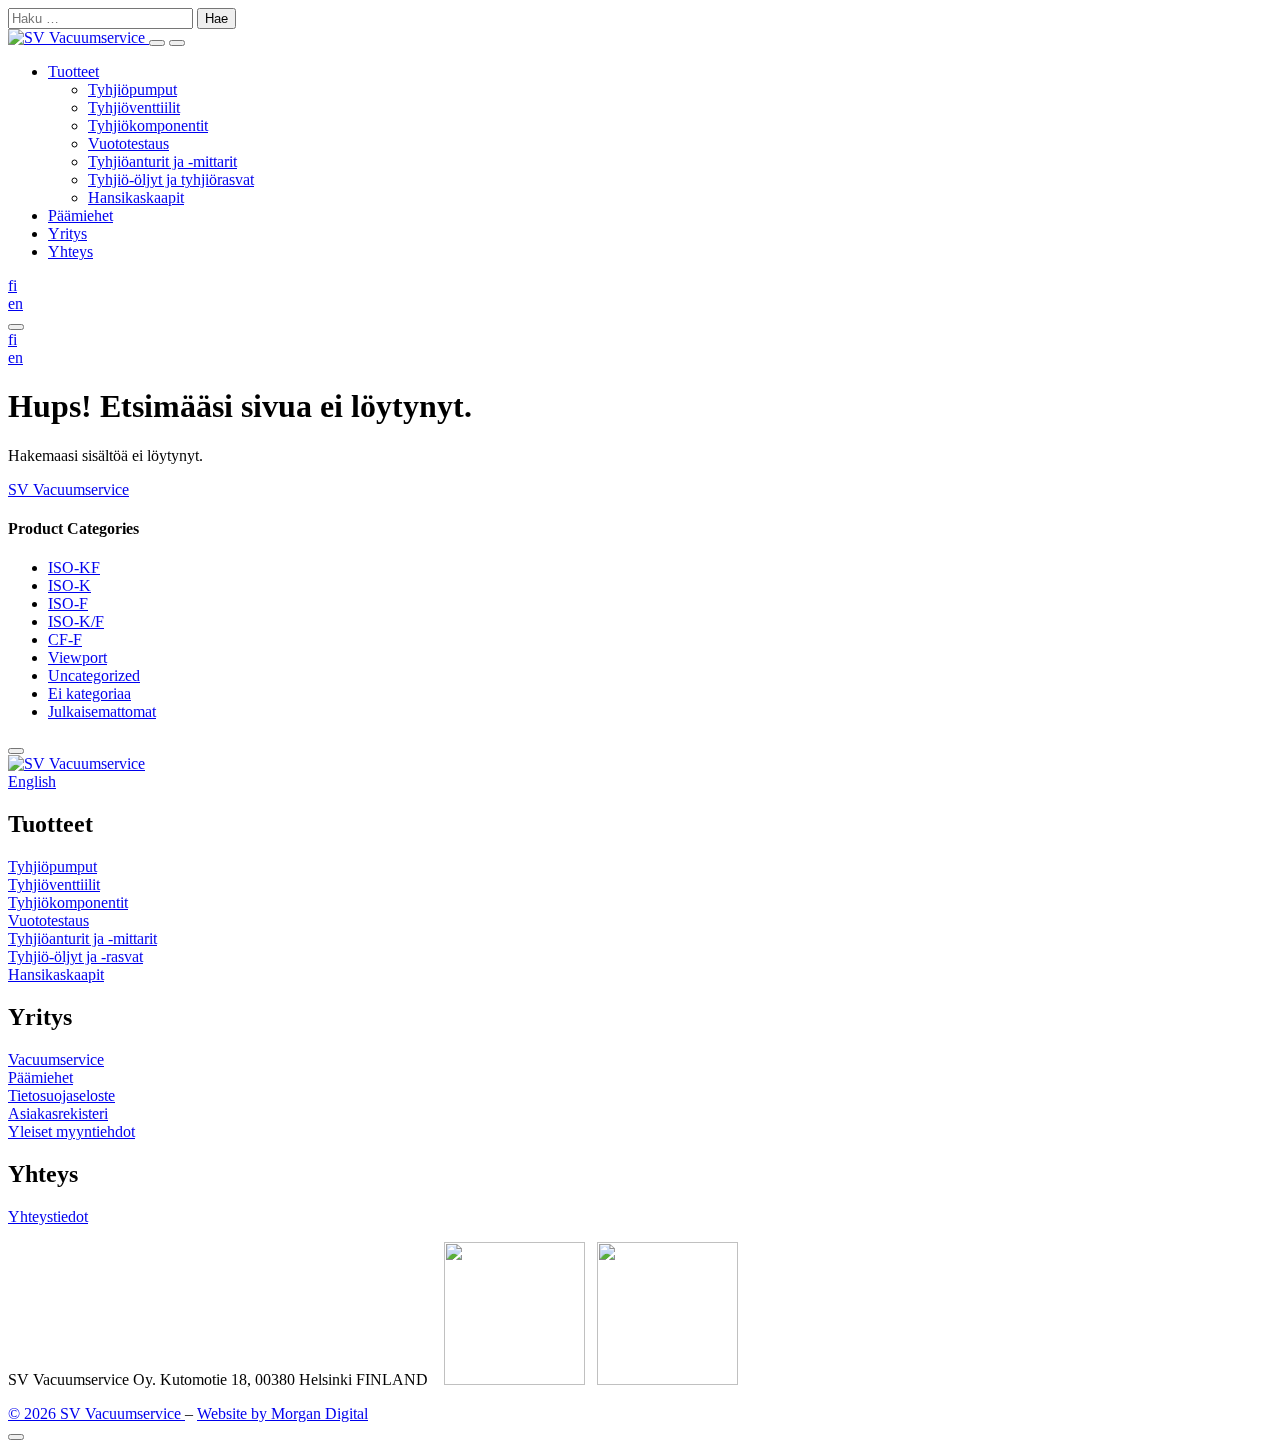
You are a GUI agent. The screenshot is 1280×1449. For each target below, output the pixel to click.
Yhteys (70, 251)
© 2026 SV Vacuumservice (96, 1413)
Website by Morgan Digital (282, 1413)
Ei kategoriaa (89, 693)
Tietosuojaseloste (61, 1095)
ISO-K (69, 585)
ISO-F (68, 603)
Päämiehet (80, 215)
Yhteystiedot (48, 1216)
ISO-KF (74, 567)
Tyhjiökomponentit (148, 125)
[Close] (16, 1437)
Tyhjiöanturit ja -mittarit (162, 161)
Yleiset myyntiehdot (71, 1131)
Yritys (67, 233)
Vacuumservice (56, 1059)
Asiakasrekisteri (58, 1113)
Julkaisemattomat (102, 711)
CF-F (65, 639)
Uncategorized (94, 675)
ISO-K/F (76, 621)
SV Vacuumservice (68, 489)
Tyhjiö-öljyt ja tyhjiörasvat (171, 179)
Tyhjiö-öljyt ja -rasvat (75, 956)
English (32, 781)
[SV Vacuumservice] (78, 37)
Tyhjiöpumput (132, 89)
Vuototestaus (128, 143)
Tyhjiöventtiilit (134, 107)
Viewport (77, 657)
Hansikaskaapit (136, 197)
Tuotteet (73, 71)
